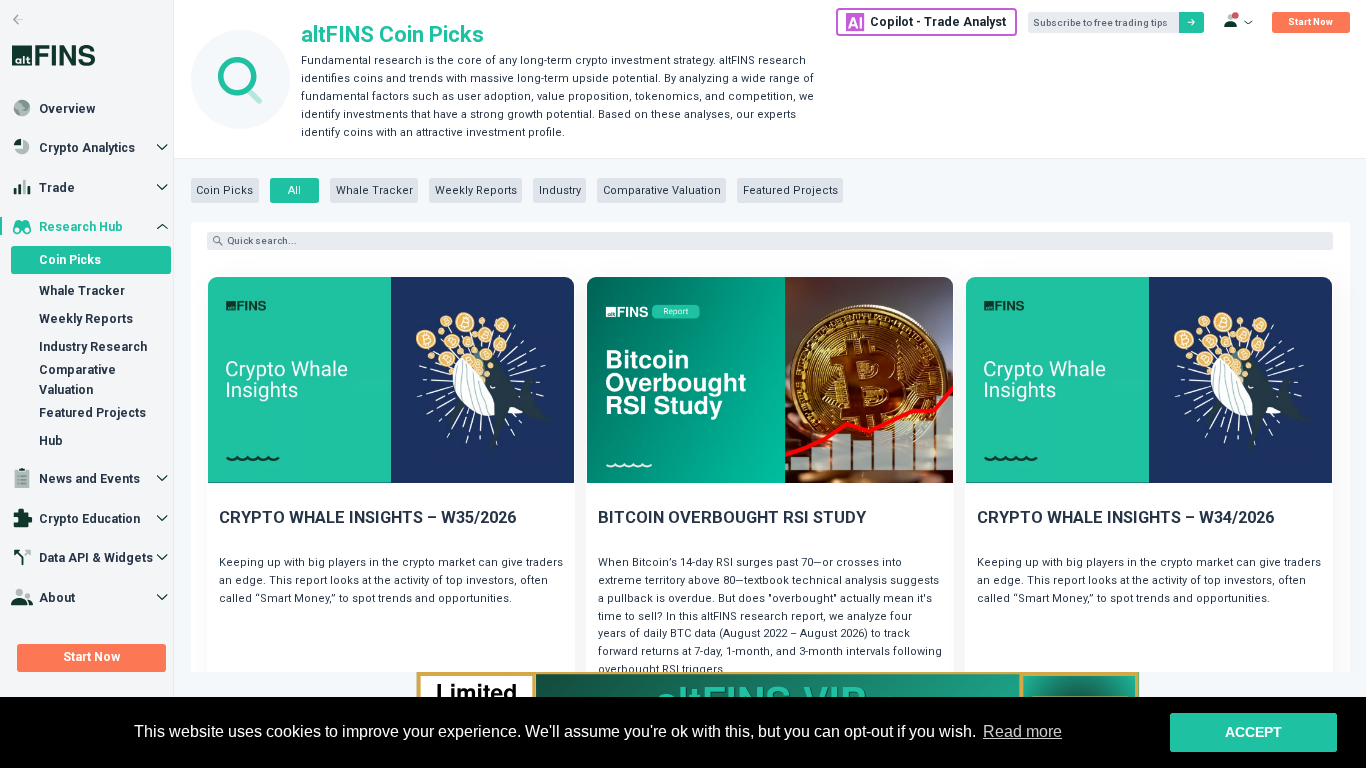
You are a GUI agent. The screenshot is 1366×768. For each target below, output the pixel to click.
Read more (1022, 731)
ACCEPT (1253, 732)
